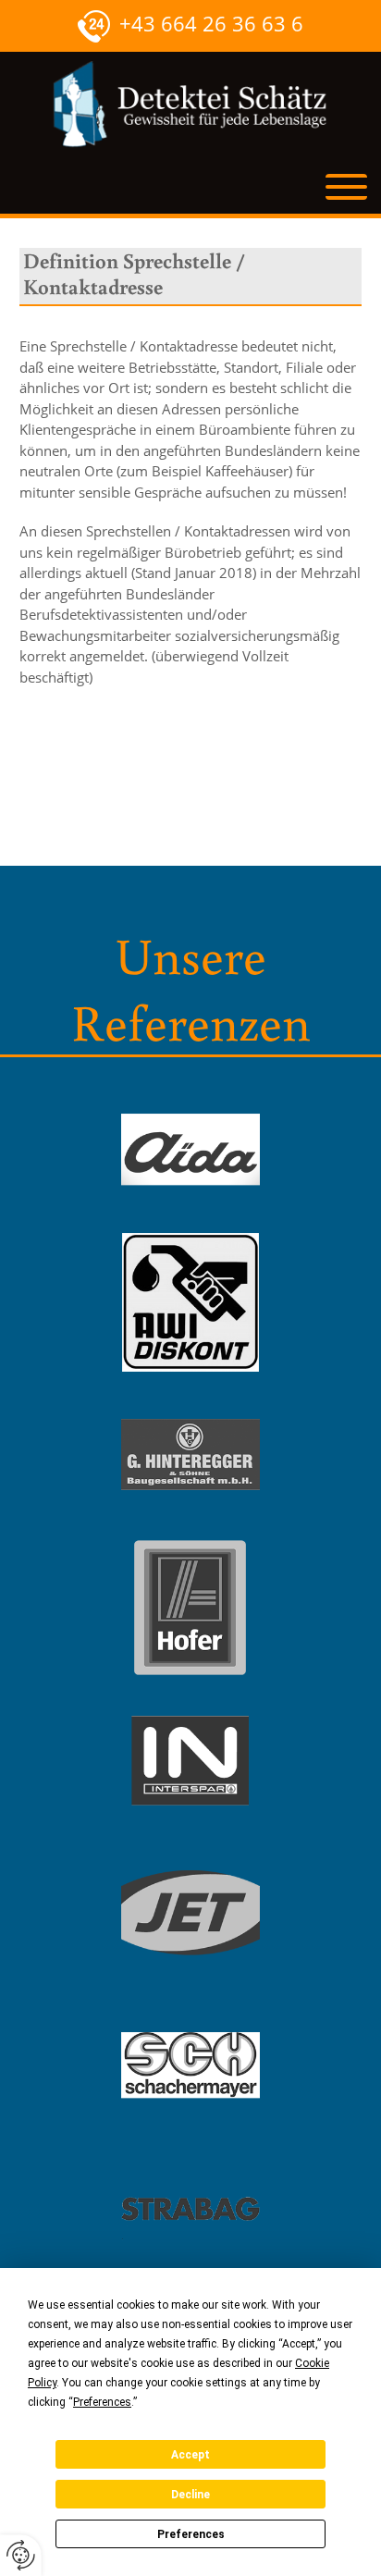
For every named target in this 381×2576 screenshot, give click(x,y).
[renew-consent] (21, 2555)
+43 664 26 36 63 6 (211, 23)
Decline (190, 2495)
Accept (190, 2455)
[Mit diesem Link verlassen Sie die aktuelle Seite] (190, 1150)
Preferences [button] (102, 2402)
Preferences (191, 2534)
